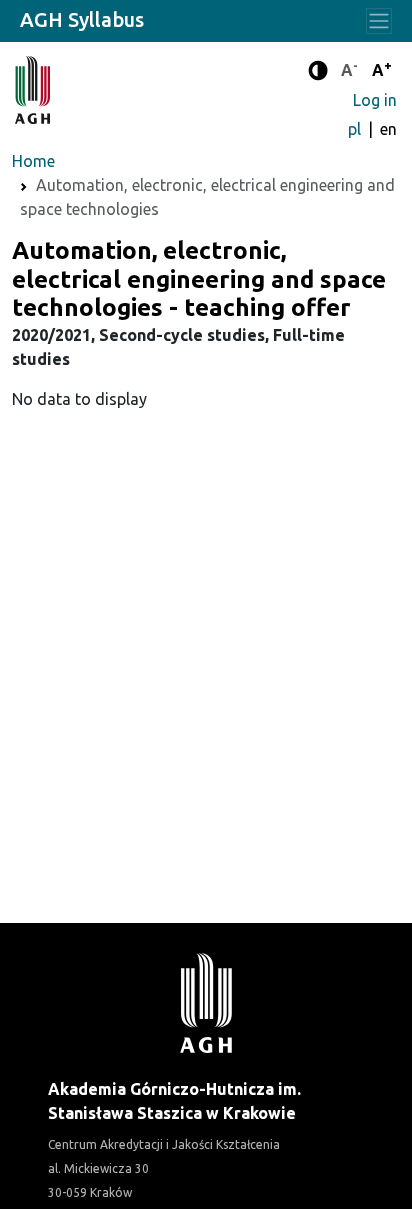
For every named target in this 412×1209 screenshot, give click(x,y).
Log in (375, 100)
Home (33, 161)
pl (356, 129)
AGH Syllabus (82, 19)
